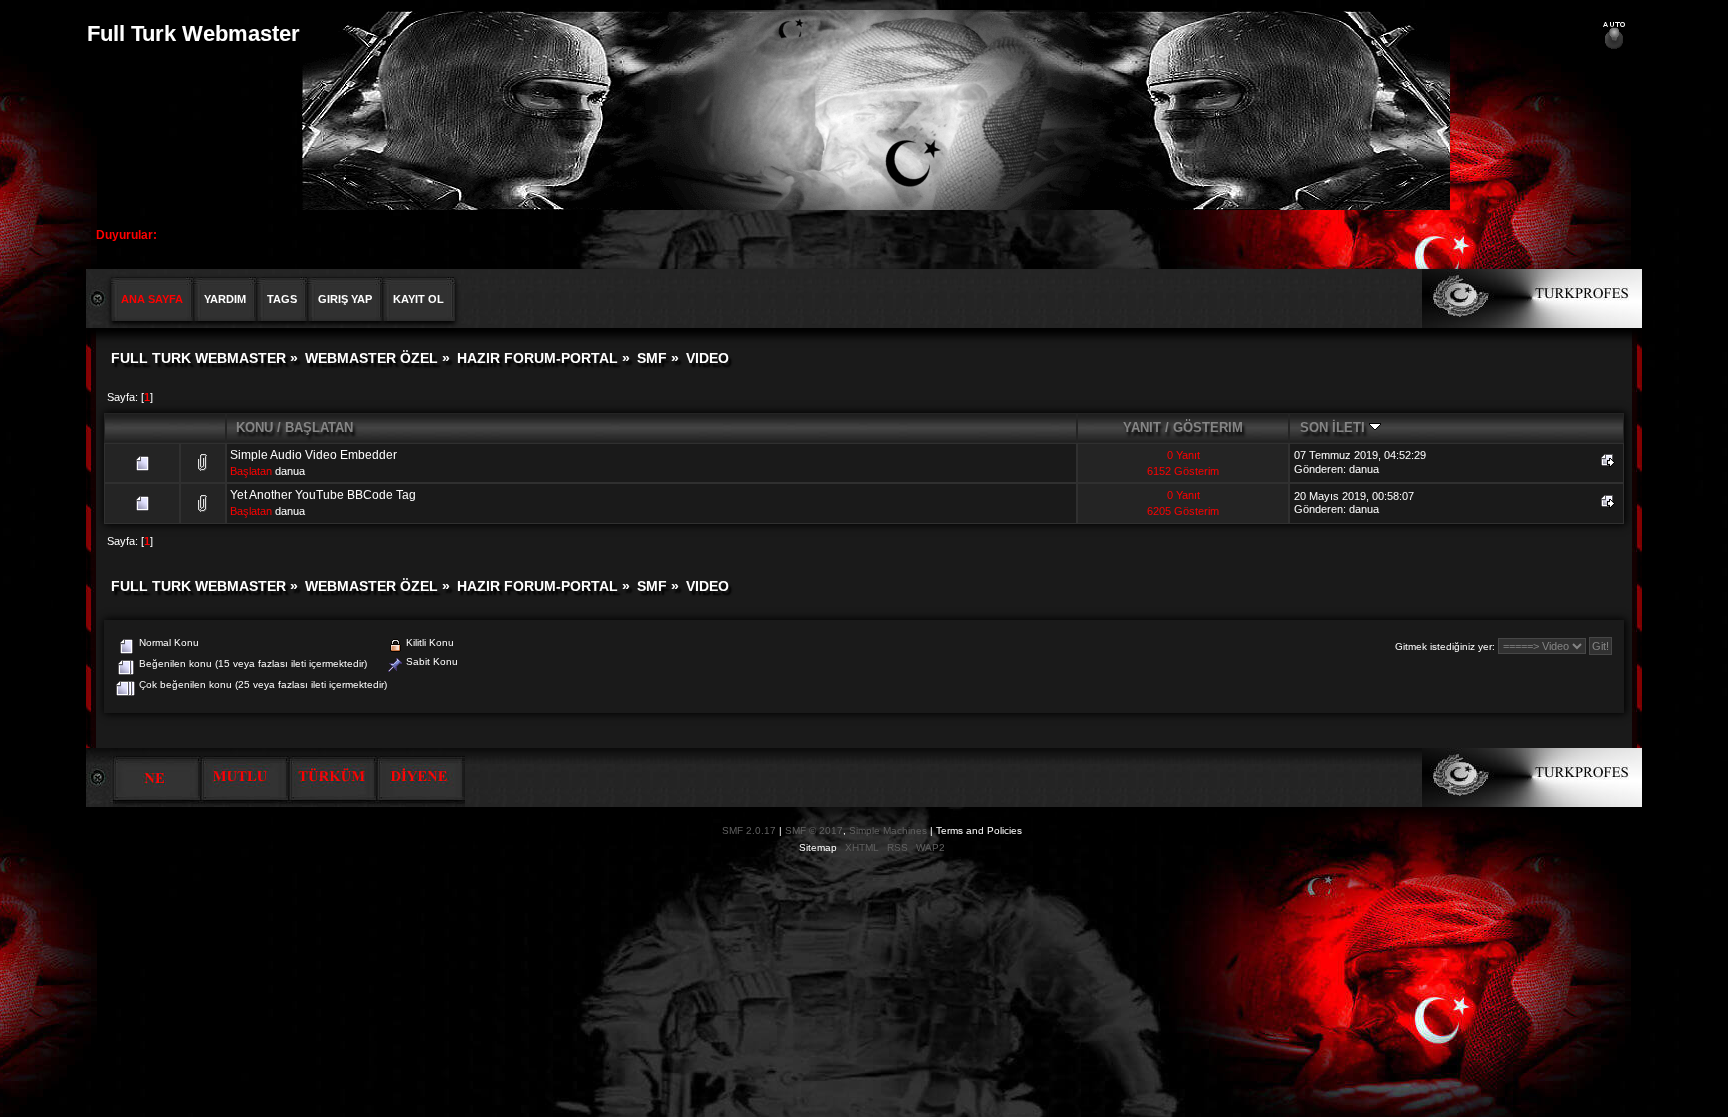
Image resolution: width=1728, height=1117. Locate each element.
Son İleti (1334, 427)
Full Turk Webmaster (193, 33)
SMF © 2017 (814, 830)
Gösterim (1208, 427)
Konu (254, 427)
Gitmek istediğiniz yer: (1445, 646)
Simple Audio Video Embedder (313, 455)
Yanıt (1142, 427)
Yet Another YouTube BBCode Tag (323, 495)
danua (290, 471)
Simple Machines (888, 830)
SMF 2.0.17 (749, 830)
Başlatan (319, 427)
